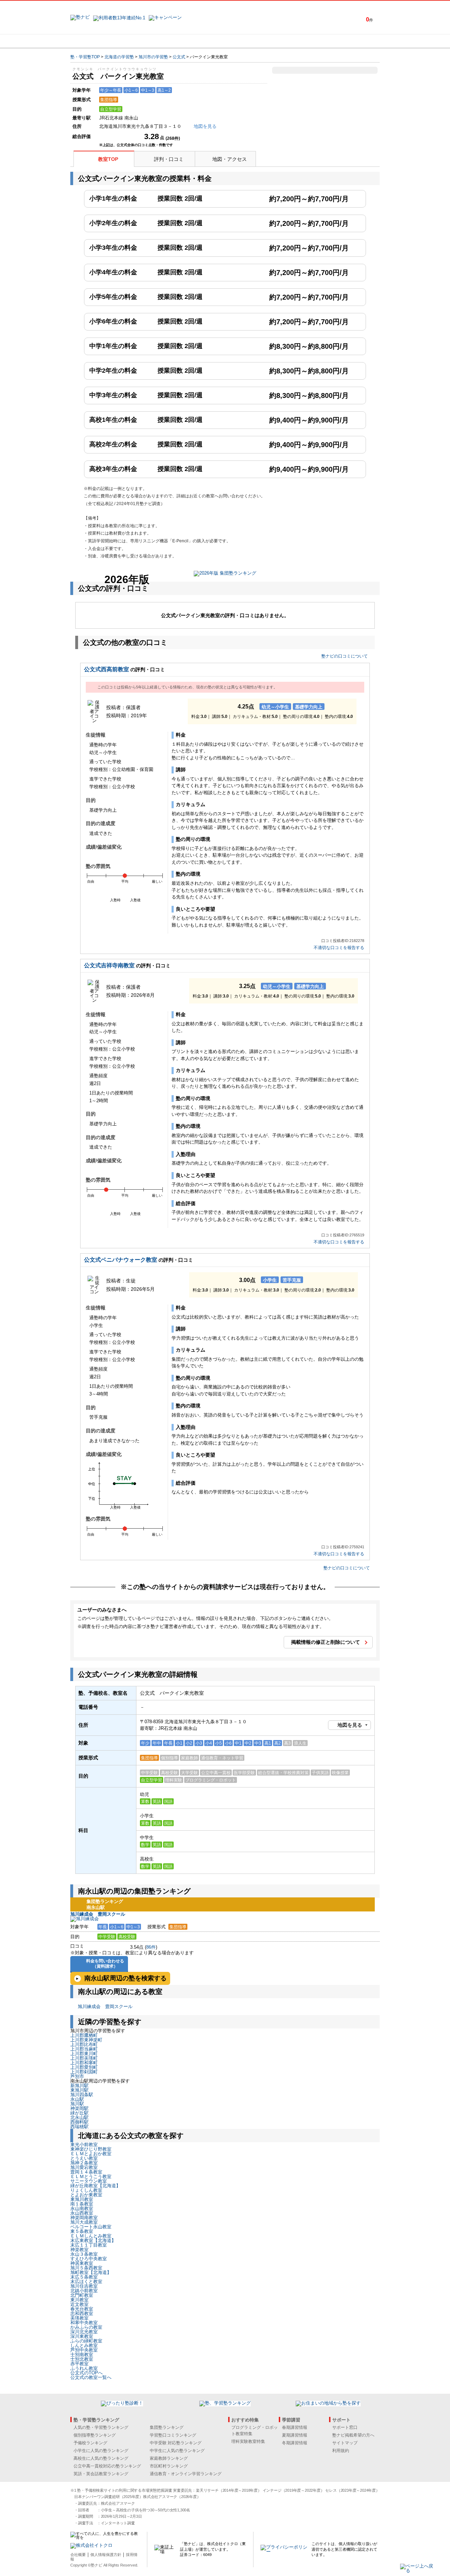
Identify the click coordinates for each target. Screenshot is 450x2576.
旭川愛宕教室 (84, 2167)
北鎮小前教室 (84, 2291)
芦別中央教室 (84, 2350)
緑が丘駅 (79, 2113)
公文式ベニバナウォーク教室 (121, 1260)
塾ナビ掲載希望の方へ (353, 2435)
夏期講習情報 (295, 2435)
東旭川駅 (79, 2090)
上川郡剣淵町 (84, 2072)
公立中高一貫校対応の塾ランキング (107, 2466)
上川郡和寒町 (84, 2063)
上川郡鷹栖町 (84, 2035)
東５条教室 (82, 2231)
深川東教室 (82, 2336)
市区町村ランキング (169, 2466)
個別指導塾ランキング (95, 2435)
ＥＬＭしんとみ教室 (91, 2236)
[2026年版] (225, 574)
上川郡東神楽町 (86, 2040)
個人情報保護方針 (106, 2555)
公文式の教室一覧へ (91, 2377)
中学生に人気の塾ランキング (177, 2451)
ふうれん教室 (84, 2368)
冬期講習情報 (295, 2443)
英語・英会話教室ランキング (101, 2474)
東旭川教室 (82, 2199)
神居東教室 (82, 2263)
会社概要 (78, 2555)
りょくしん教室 (86, 2190)
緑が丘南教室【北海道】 (95, 2186)
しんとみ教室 (84, 2345)
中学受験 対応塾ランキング (176, 2443)
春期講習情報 (295, 2427)
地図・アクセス (230, 159)
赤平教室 (79, 2364)
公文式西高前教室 (107, 669)
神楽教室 (79, 2250)
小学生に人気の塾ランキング (101, 2451)
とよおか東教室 (86, 2195)
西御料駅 (79, 2122)
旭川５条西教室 (86, 2268)
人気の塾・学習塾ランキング (101, 2427)
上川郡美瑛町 (84, 2058)
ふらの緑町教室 (86, 2341)
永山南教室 (82, 2208)
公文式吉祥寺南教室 (109, 965)
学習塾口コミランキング (173, 2435)
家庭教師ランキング (169, 2458)
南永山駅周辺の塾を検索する (126, 1978)
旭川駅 (77, 2104)
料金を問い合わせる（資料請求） (105, 1964)
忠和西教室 (82, 2313)
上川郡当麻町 (84, 2049)
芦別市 (77, 2076)
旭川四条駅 (82, 2095)
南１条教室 (82, 2204)
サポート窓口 (345, 2427)
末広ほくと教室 (86, 2281)
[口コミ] (250, 41)
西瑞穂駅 (79, 2127)
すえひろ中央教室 (89, 2259)
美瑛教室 (79, 2318)
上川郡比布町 (84, 2044)
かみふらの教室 (86, 2327)
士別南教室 (82, 2355)
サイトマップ (345, 2443)
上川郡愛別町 (84, 2067)
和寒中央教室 (84, 2323)
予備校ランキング (90, 2443)
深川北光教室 (84, 2332)
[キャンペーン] (353, 41)
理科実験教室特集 (248, 2441)
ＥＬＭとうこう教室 (91, 2176)
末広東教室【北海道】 (93, 2240)
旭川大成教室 (84, 2222)
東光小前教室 (84, 2145)
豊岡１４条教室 (86, 2172)
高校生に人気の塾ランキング (101, 2458)
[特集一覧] (301, 41)
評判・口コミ (169, 159)
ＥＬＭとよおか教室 (91, 2154)
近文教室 (79, 2304)
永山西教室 (82, 2213)
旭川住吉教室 (84, 2286)
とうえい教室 (84, 2158)
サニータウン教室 (89, 2181)
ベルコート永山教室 (91, 2227)
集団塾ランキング (167, 2427)
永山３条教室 (84, 2254)
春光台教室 (82, 2309)
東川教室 (79, 2300)
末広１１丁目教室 (89, 2245)
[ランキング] (199, 41)
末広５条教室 (84, 2277)
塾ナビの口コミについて (345, 656)
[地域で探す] (96, 41)
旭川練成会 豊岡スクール (98, 1914)
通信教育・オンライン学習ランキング (186, 2474)
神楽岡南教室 (84, 2218)
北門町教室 (82, 2295)
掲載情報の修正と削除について (326, 1642)
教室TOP (108, 159)
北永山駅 (79, 2117)
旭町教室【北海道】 (91, 2272)
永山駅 (77, 2099)
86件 (151, 1947)
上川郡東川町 (84, 2054)
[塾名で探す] (147, 41)
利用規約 (341, 2451)
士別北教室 (82, 2359)
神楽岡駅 (79, 2108)
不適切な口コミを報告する (339, 948)
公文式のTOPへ (86, 2373)
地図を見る (350, 1725)
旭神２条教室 (84, 2163)
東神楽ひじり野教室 (91, 2149)
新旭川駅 (79, 2085)
